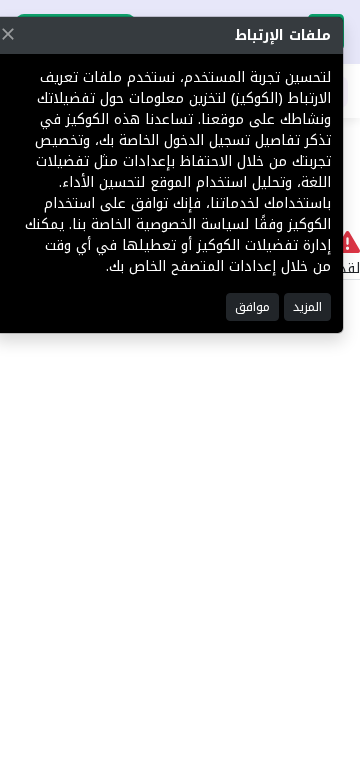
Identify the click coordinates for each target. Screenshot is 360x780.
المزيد (307, 307)
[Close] (8, 34)
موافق (252, 307)
